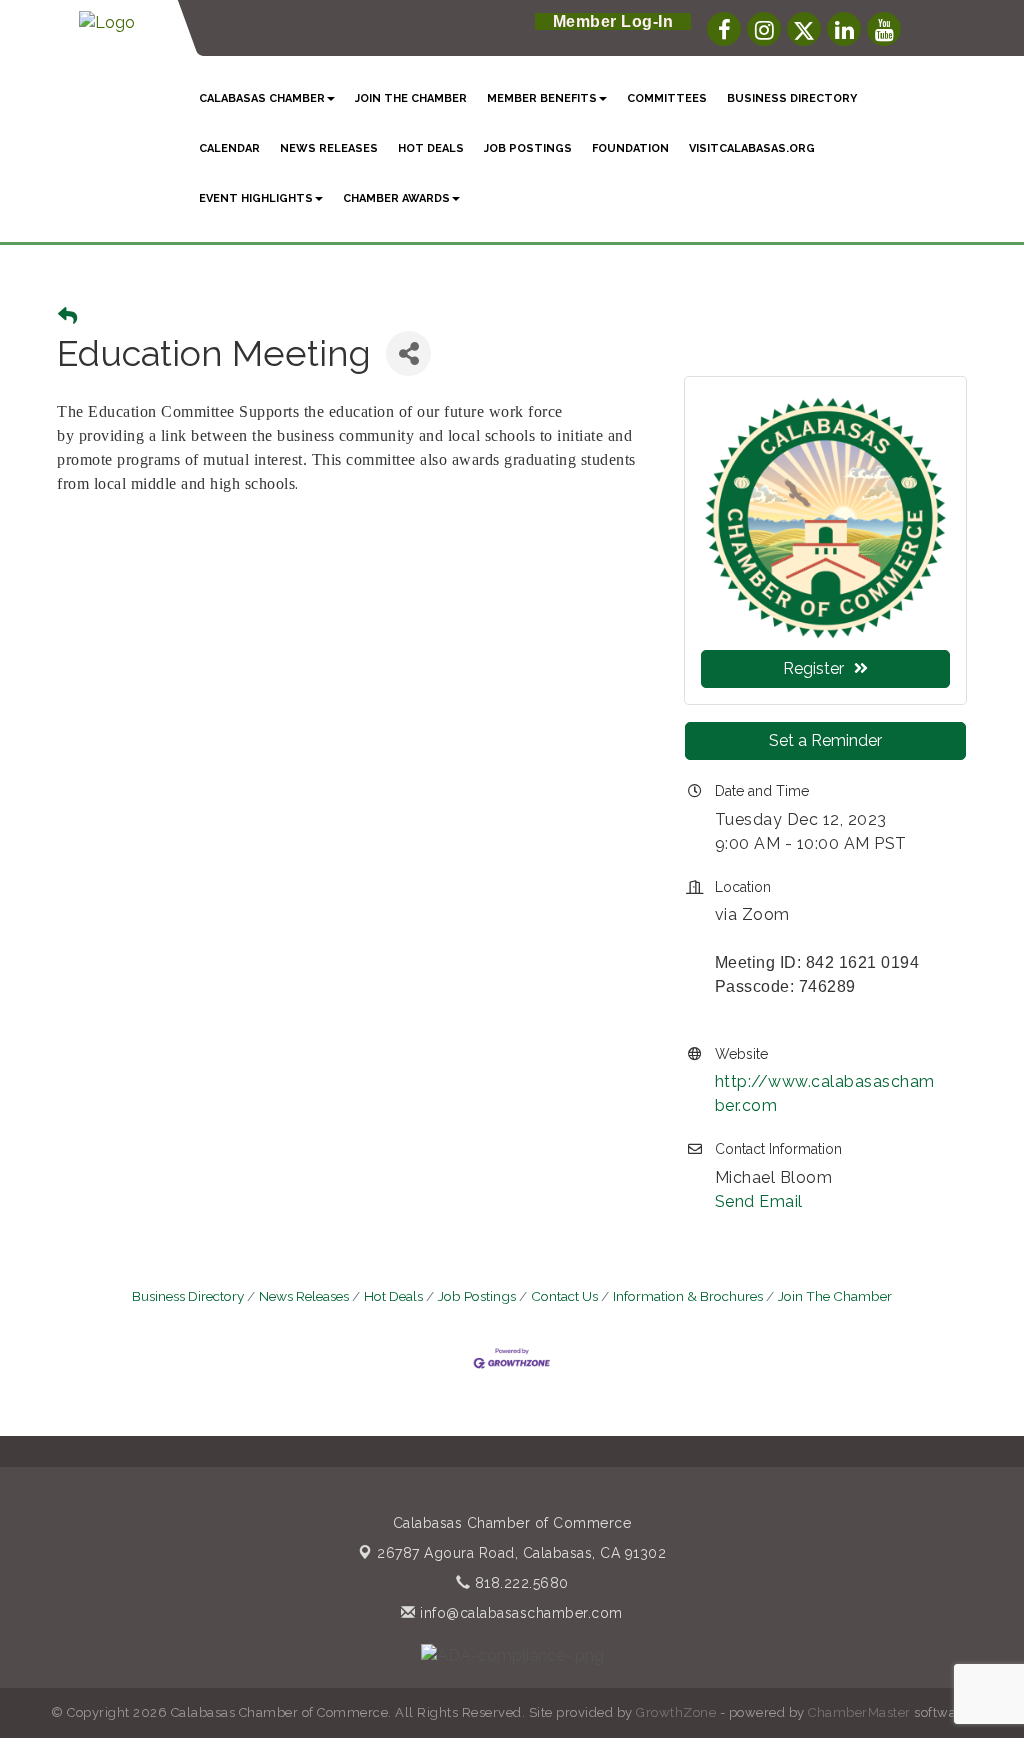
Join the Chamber (411, 98)
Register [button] (813, 668)
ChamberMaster (859, 1712)
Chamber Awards (396, 198)
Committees (667, 98)
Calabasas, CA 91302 (521, 1553)
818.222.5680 (519, 1583)
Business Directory (792, 98)
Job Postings (528, 148)
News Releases (304, 1296)
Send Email (759, 1201)
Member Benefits (542, 98)
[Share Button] (408, 353)
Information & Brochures (688, 1296)
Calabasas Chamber (262, 98)
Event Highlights (256, 198)
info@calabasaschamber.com (519, 1613)
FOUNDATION (630, 148)
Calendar (229, 148)
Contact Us (564, 1296)
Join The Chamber (835, 1296)
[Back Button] (67, 316)
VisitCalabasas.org (752, 148)
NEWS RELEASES (329, 148)
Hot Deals (431, 148)
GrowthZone (676, 1712)
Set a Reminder (825, 740)
